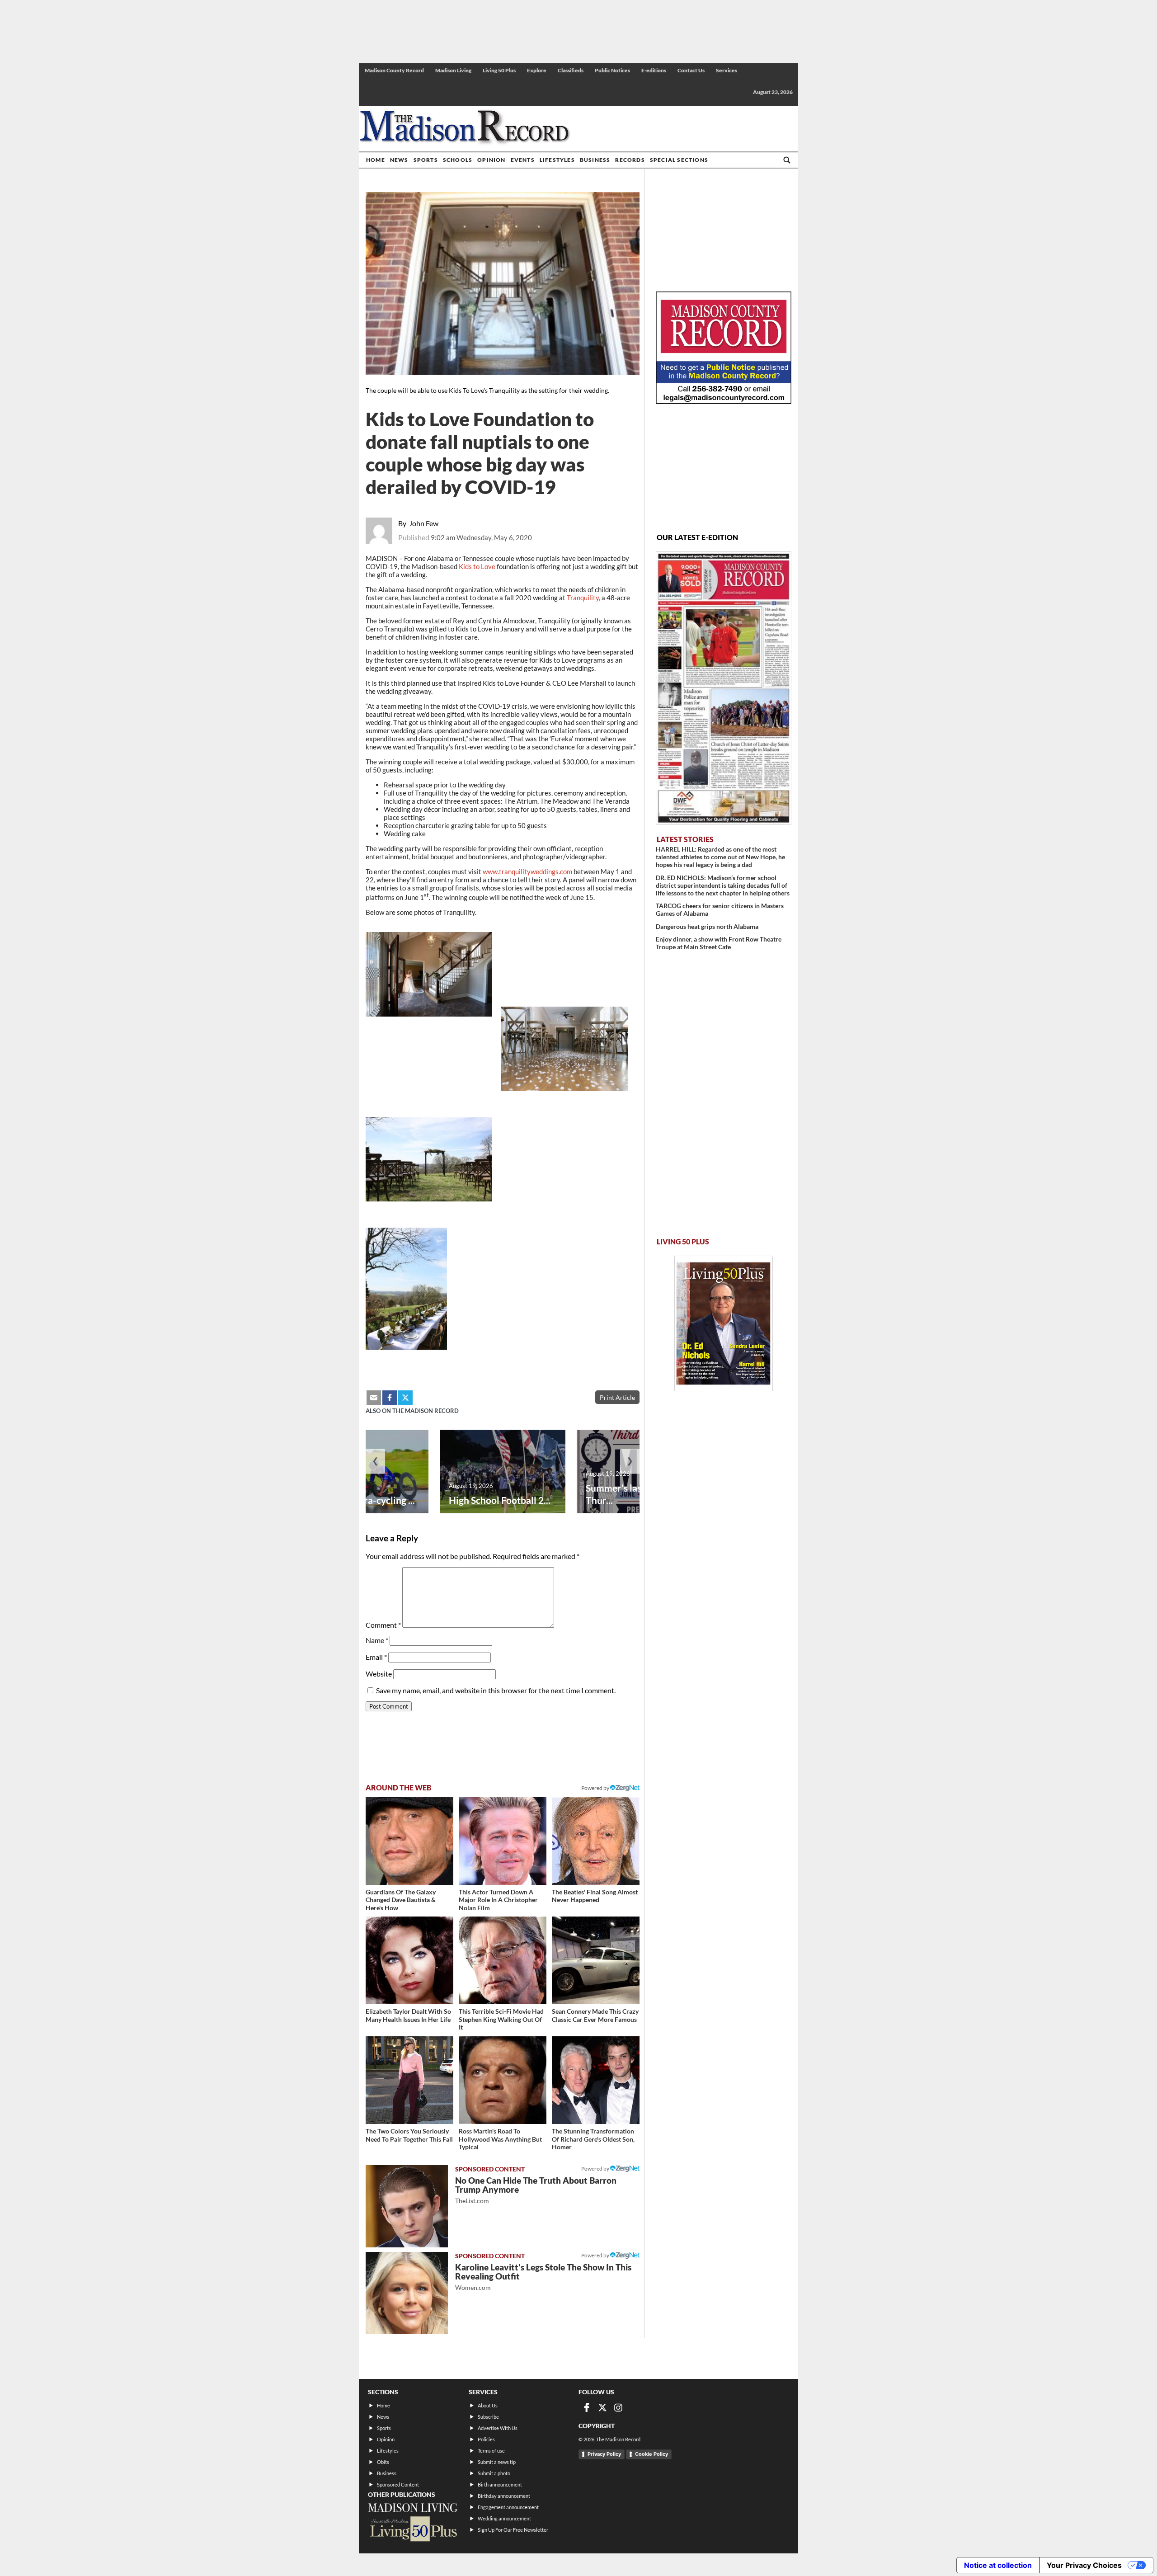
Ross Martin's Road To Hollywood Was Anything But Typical (500, 2139)
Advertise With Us (498, 2428)
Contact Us (691, 70)
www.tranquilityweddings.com (527, 871)
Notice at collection (998, 2565)
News (399, 160)
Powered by (596, 2169)
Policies (486, 2439)
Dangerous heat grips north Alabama (707, 926)
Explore (537, 70)
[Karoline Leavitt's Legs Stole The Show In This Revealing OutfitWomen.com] (407, 2293)
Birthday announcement (504, 2496)
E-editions (654, 70)
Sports (426, 160)
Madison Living (453, 70)
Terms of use (491, 2451)
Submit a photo (494, 2473)
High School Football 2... (500, 1500)
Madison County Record (394, 70)
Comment (383, 1625)
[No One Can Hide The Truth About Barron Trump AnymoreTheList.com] (407, 2206)
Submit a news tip (497, 2462)
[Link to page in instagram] (618, 2407)
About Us (488, 2405)
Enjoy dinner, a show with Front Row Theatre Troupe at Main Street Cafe (719, 943)
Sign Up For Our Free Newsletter (513, 2530)
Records (630, 160)
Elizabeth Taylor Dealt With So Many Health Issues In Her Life (408, 2015)
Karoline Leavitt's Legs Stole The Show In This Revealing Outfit (543, 2277)
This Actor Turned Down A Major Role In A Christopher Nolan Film (498, 1900)
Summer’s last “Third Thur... (630, 1494)
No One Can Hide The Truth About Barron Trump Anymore (536, 2190)
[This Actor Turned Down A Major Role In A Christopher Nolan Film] (503, 1841)
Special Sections (679, 160)
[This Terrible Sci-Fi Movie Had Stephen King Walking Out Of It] (503, 1960)
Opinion (491, 160)
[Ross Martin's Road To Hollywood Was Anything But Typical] (503, 2080)
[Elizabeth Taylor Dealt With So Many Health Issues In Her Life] (409, 1960)
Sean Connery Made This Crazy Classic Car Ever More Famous (595, 2015)
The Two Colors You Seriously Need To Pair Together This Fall (409, 2135)
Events (523, 160)
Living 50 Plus (499, 70)
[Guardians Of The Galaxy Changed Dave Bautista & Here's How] (409, 1841)
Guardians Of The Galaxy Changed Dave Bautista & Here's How (401, 1900)
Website (379, 1674)
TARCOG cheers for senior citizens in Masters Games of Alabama (720, 909)
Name (377, 1640)
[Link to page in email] (374, 1398)
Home (376, 160)
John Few (424, 523)
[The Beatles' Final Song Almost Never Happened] (596, 1841)
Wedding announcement (504, 2518)
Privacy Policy (604, 2454)
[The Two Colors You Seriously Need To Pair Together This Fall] (409, 2080)
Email (376, 1657)
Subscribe (488, 2417)
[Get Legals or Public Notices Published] (724, 401)
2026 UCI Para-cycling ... (363, 1500)
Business (595, 160)
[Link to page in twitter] (405, 1398)
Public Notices (612, 70)
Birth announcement (500, 2484)
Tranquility (583, 598)
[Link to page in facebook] (390, 1398)
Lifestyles (557, 160)
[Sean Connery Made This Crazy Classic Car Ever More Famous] (596, 1960)
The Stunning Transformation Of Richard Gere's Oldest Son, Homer (593, 2139)
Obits (383, 2462)
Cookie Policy (651, 2454)
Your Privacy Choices (1084, 2565)
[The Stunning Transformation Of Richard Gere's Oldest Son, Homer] (596, 2080)
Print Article (617, 1397)
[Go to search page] (787, 160)
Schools (458, 160)
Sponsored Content (398, 2484)
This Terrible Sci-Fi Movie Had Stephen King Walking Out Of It (501, 2019)
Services (727, 70)
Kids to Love (477, 566)
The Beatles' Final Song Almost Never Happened (595, 1896)
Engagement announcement (508, 2507)
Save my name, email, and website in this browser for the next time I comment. (496, 1690)
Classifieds (571, 70)
